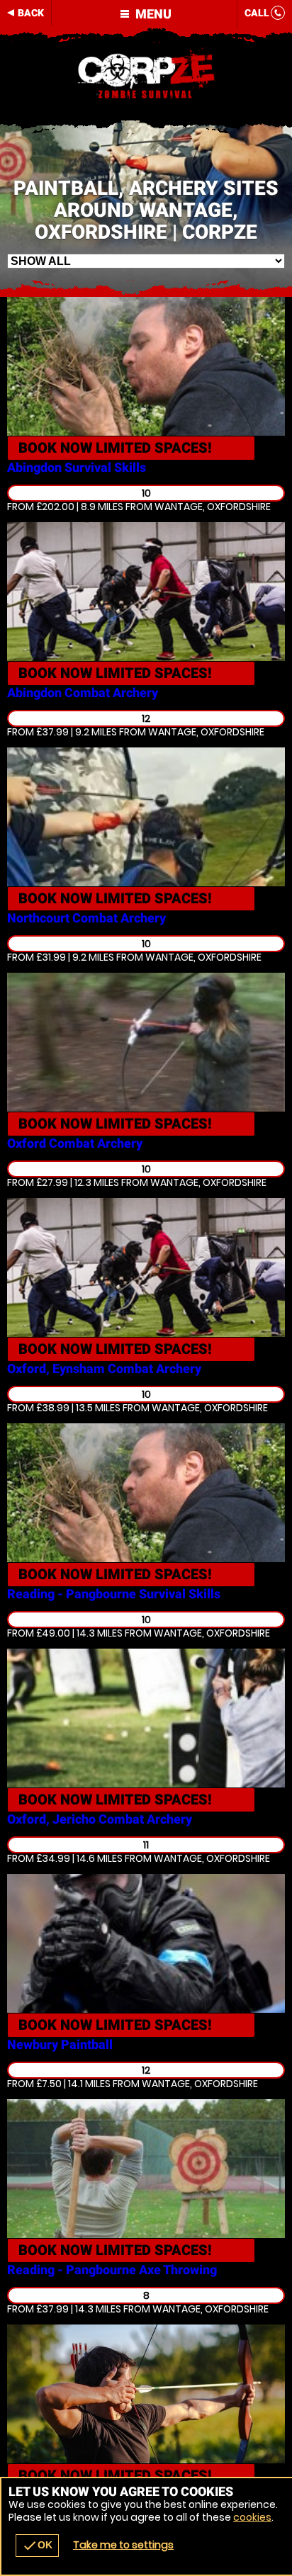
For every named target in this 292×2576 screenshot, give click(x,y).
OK (37, 2546)
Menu (152, 14)
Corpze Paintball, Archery (146, 74)
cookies (252, 2517)
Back (31, 13)
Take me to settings (123, 2545)
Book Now (115, 448)
